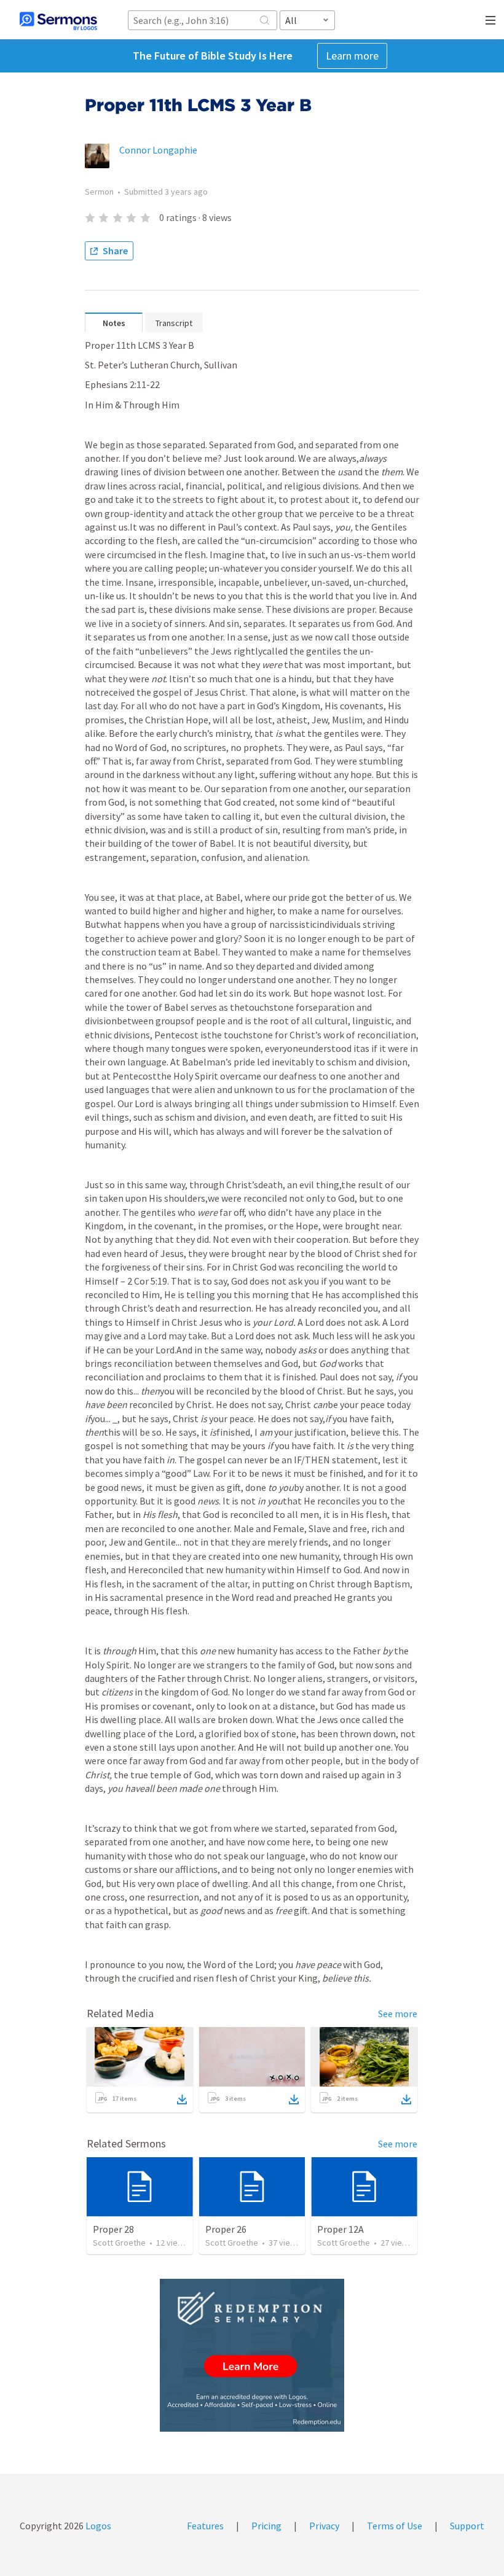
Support (467, 2526)
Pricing (266, 2526)
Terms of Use (395, 2526)
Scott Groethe (119, 2243)
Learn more (352, 56)
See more (398, 2014)
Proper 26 (226, 2229)
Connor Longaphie (158, 150)
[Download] (182, 2099)
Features (205, 2526)
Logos (97, 2526)
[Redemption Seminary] (252, 2355)
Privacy (324, 2526)
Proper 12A (341, 2229)
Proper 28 (113, 2229)
